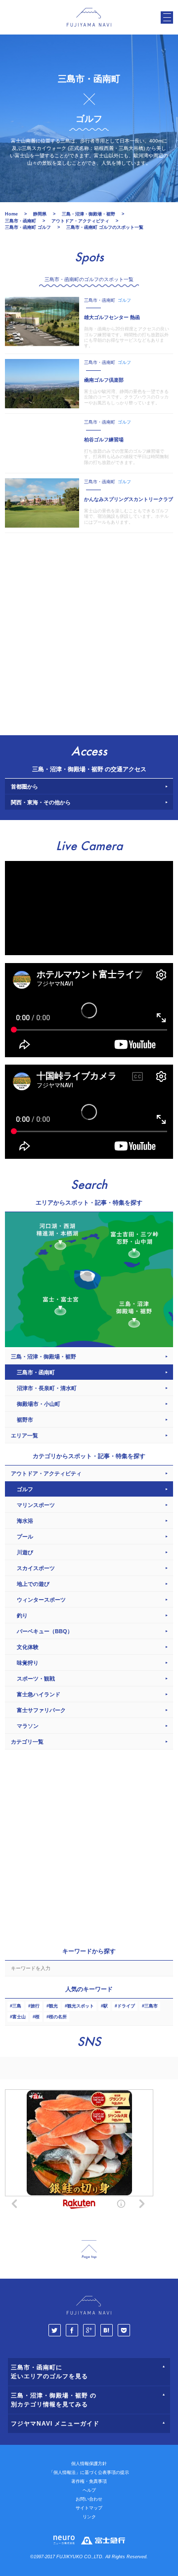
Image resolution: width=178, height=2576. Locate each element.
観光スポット (81, 2006)
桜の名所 (58, 2017)
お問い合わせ (89, 2499)
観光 (53, 2006)
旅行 (35, 2006)
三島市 (151, 2006)
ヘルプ (89, 2490)
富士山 (19, 2017)
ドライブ (126, 2006)
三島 (17, 2006)
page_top (89, 2250)
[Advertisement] (89, 632)
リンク (89, 2517)
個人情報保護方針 (89, 2464)
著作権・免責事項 (89, 2481)
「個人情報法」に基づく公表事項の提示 (89, 2472)
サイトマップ (89, 2508)
